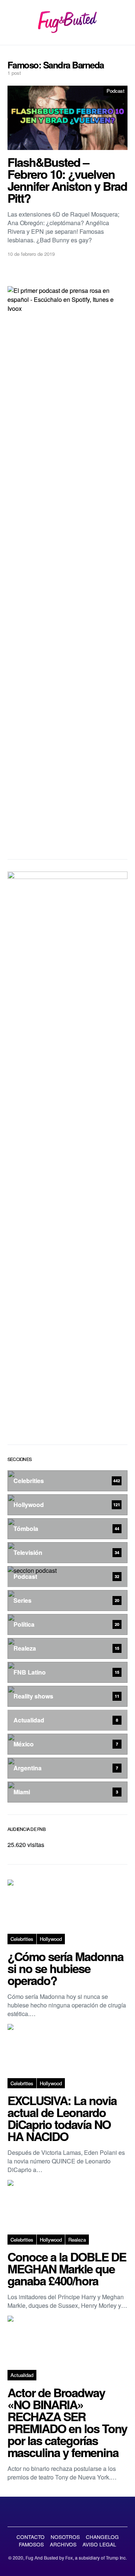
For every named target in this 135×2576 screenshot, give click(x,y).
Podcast (115, 91)
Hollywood (51, 1939)
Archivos (63, 2544)
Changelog (102, 2537)
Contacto (31, 2537)
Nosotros (65, 2537)
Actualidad (22, 2375)
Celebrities (22, 1939)
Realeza (77, 2240)
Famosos (31, 2544)
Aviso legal (99, 2544)
